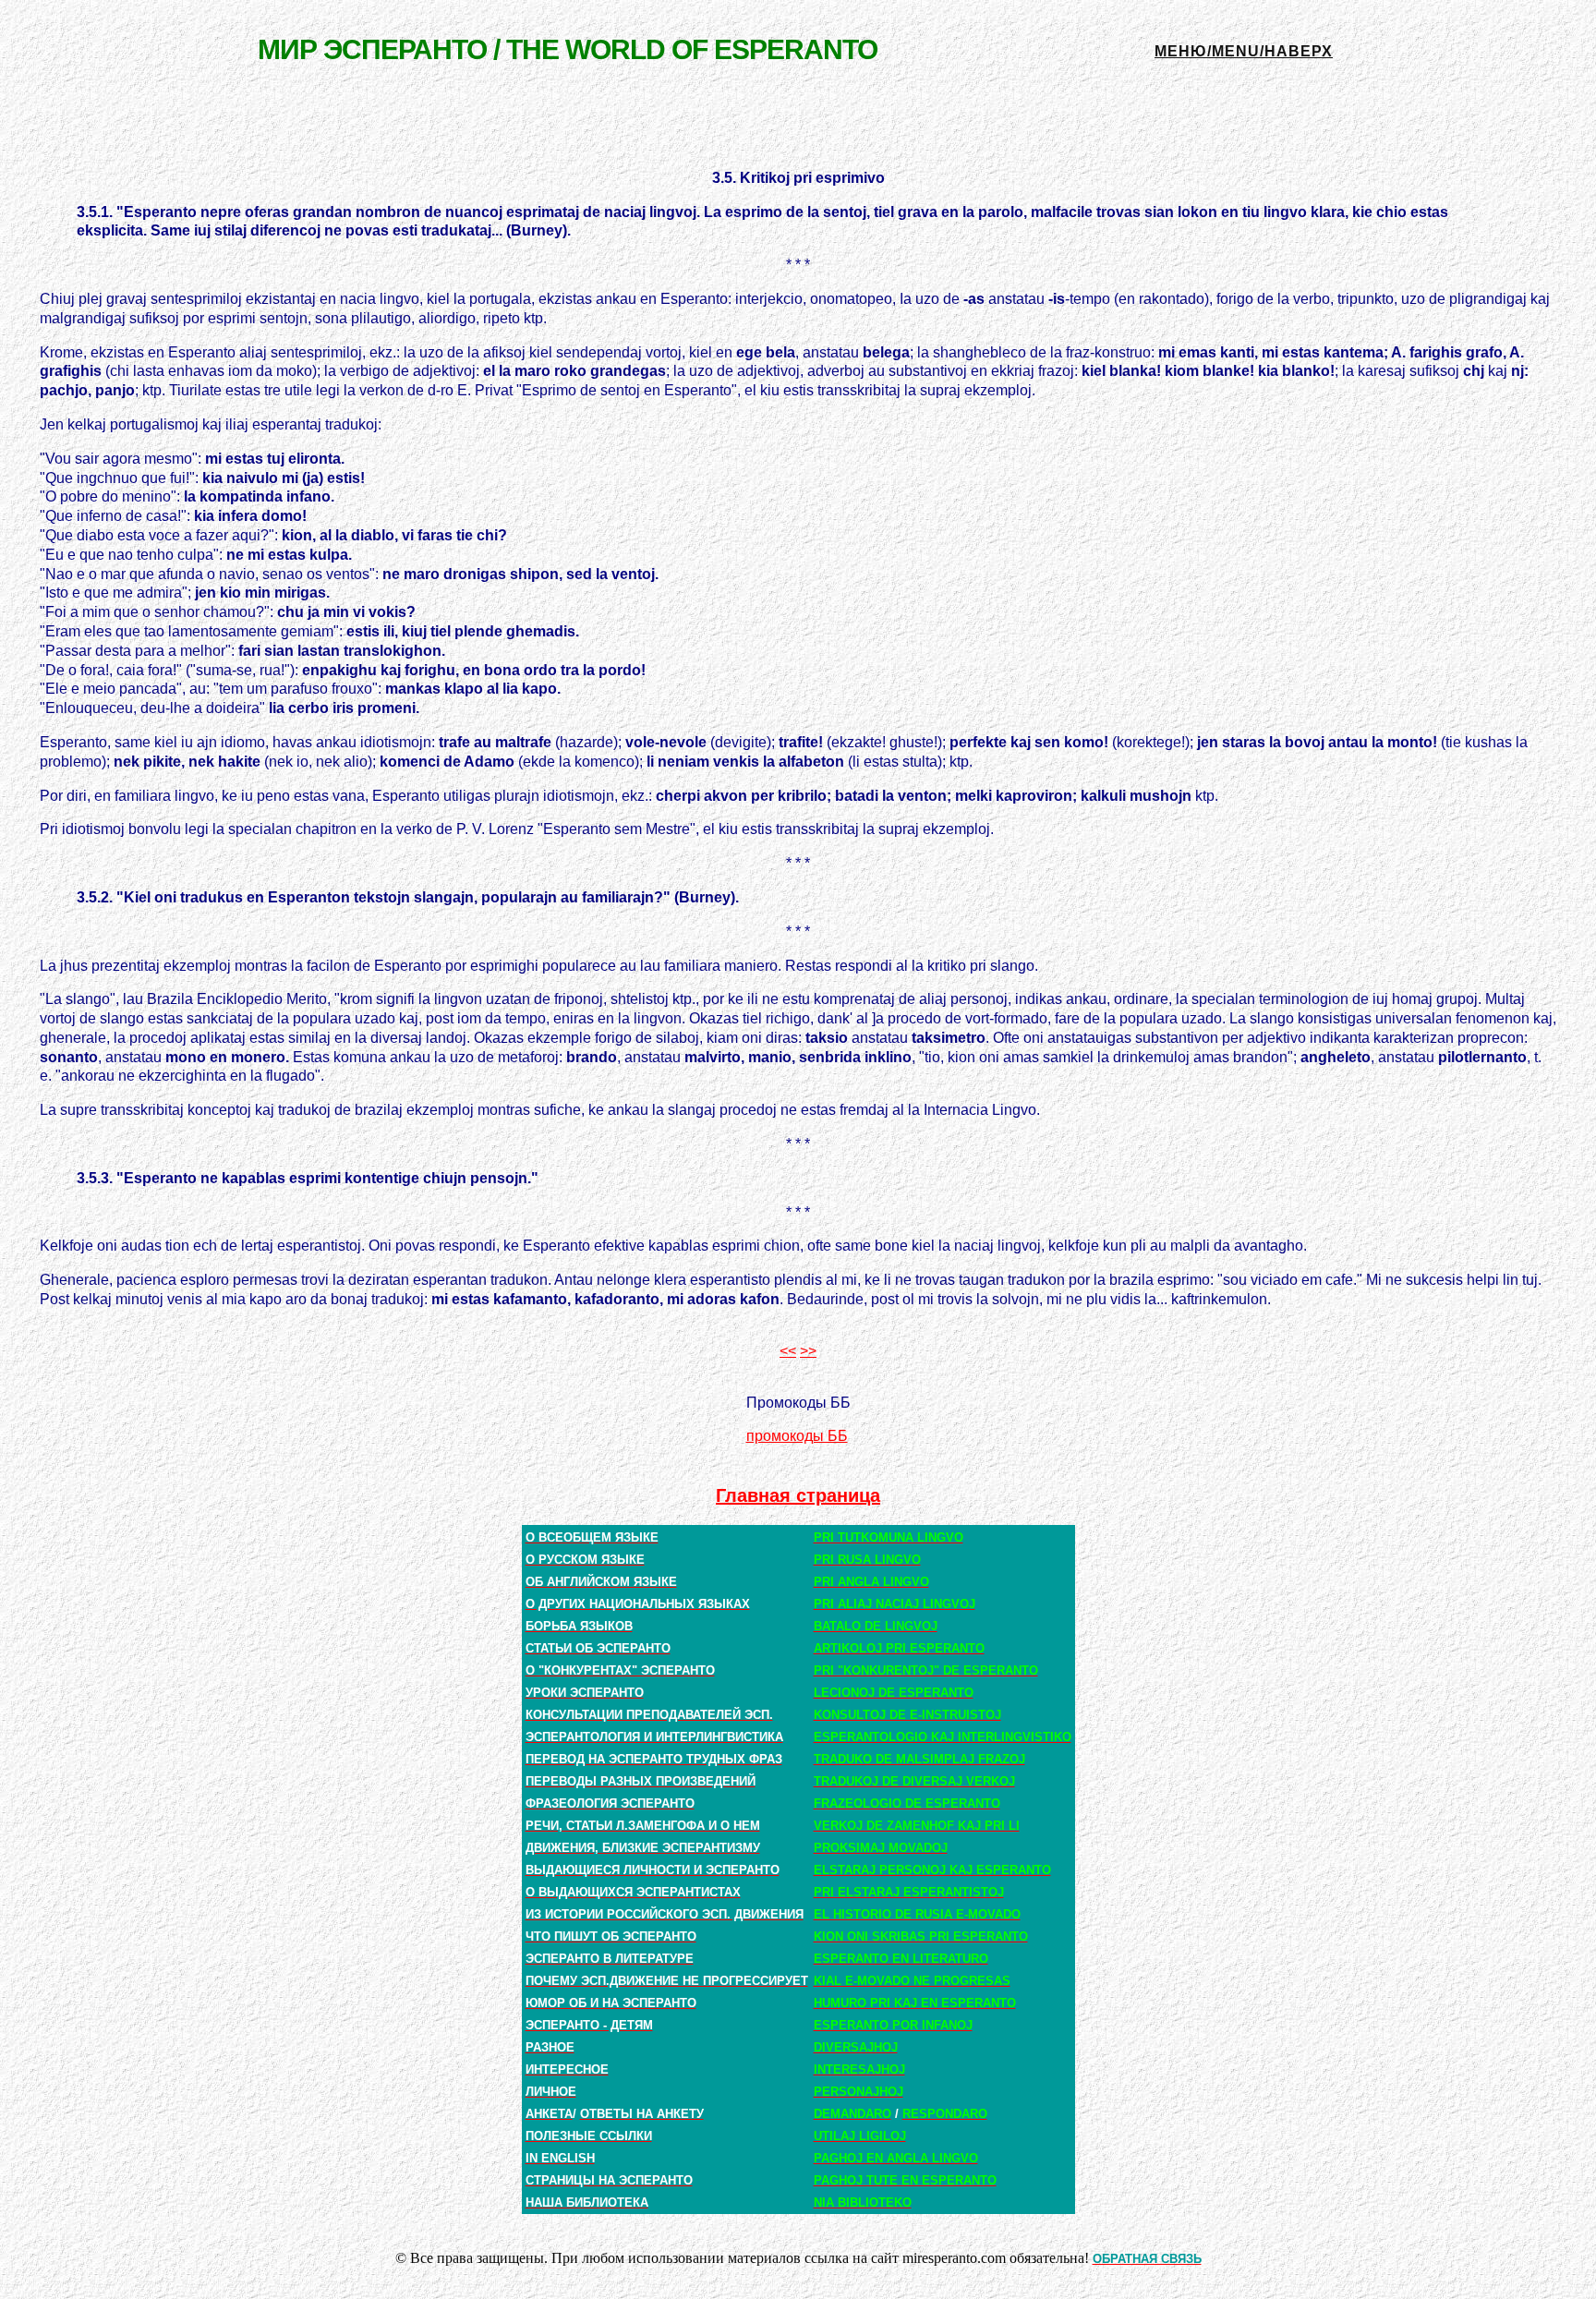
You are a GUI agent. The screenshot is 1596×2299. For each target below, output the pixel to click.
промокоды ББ (797, 1436)
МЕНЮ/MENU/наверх (1244, 51)
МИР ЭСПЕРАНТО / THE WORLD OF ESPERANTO (568, 49)
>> (808, 1351)
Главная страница (798, 1495)
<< (788, 1351)
